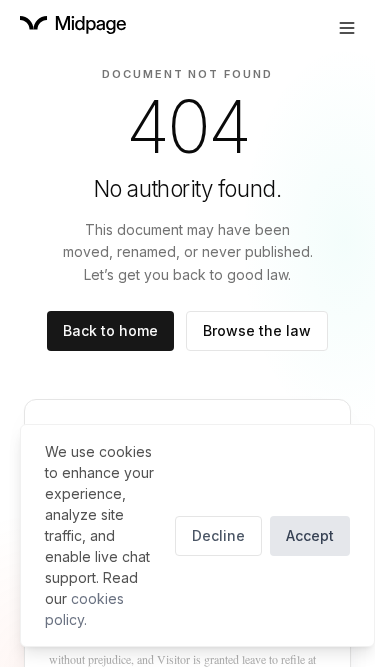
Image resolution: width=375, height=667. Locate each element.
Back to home (110, 330)
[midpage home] (73, 25)
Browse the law (257, 330)
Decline (218, 535)
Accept (310, 535)
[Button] (347, 28)
